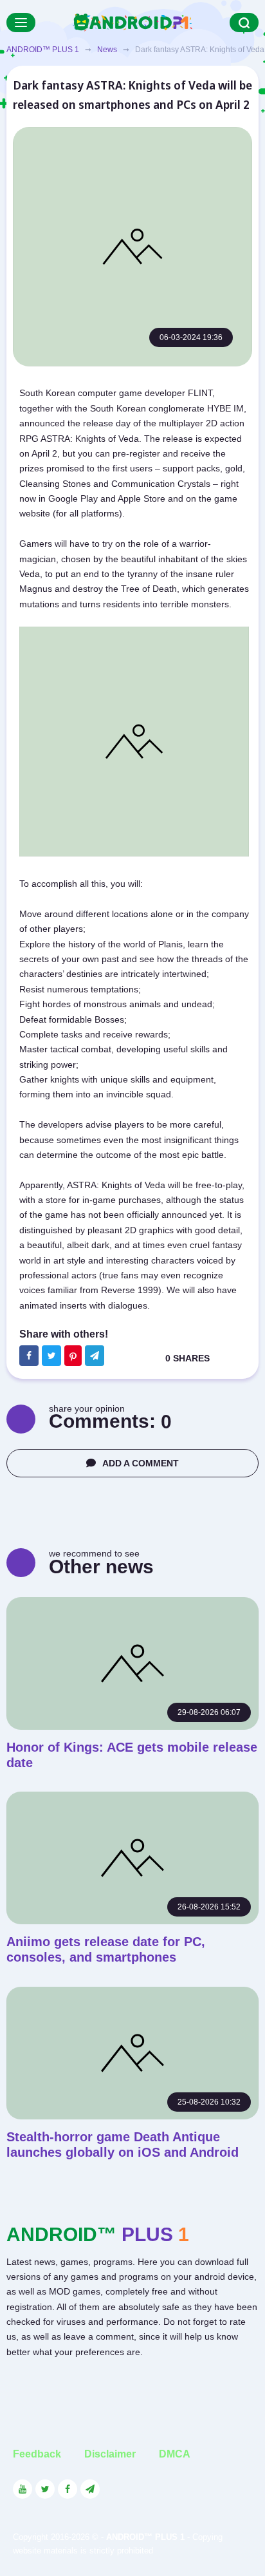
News (107, 50)
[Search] (244, 23)
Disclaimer (110, 2454)
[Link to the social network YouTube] (23, 2489)
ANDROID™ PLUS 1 (43, 50)
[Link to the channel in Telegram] (90, 2489)
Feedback (37, 2454)
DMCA (175, 2454)
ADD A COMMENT (141, 1463)
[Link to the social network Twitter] (45, 2489)
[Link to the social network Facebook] (68, 2489)
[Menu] (21, 23)
